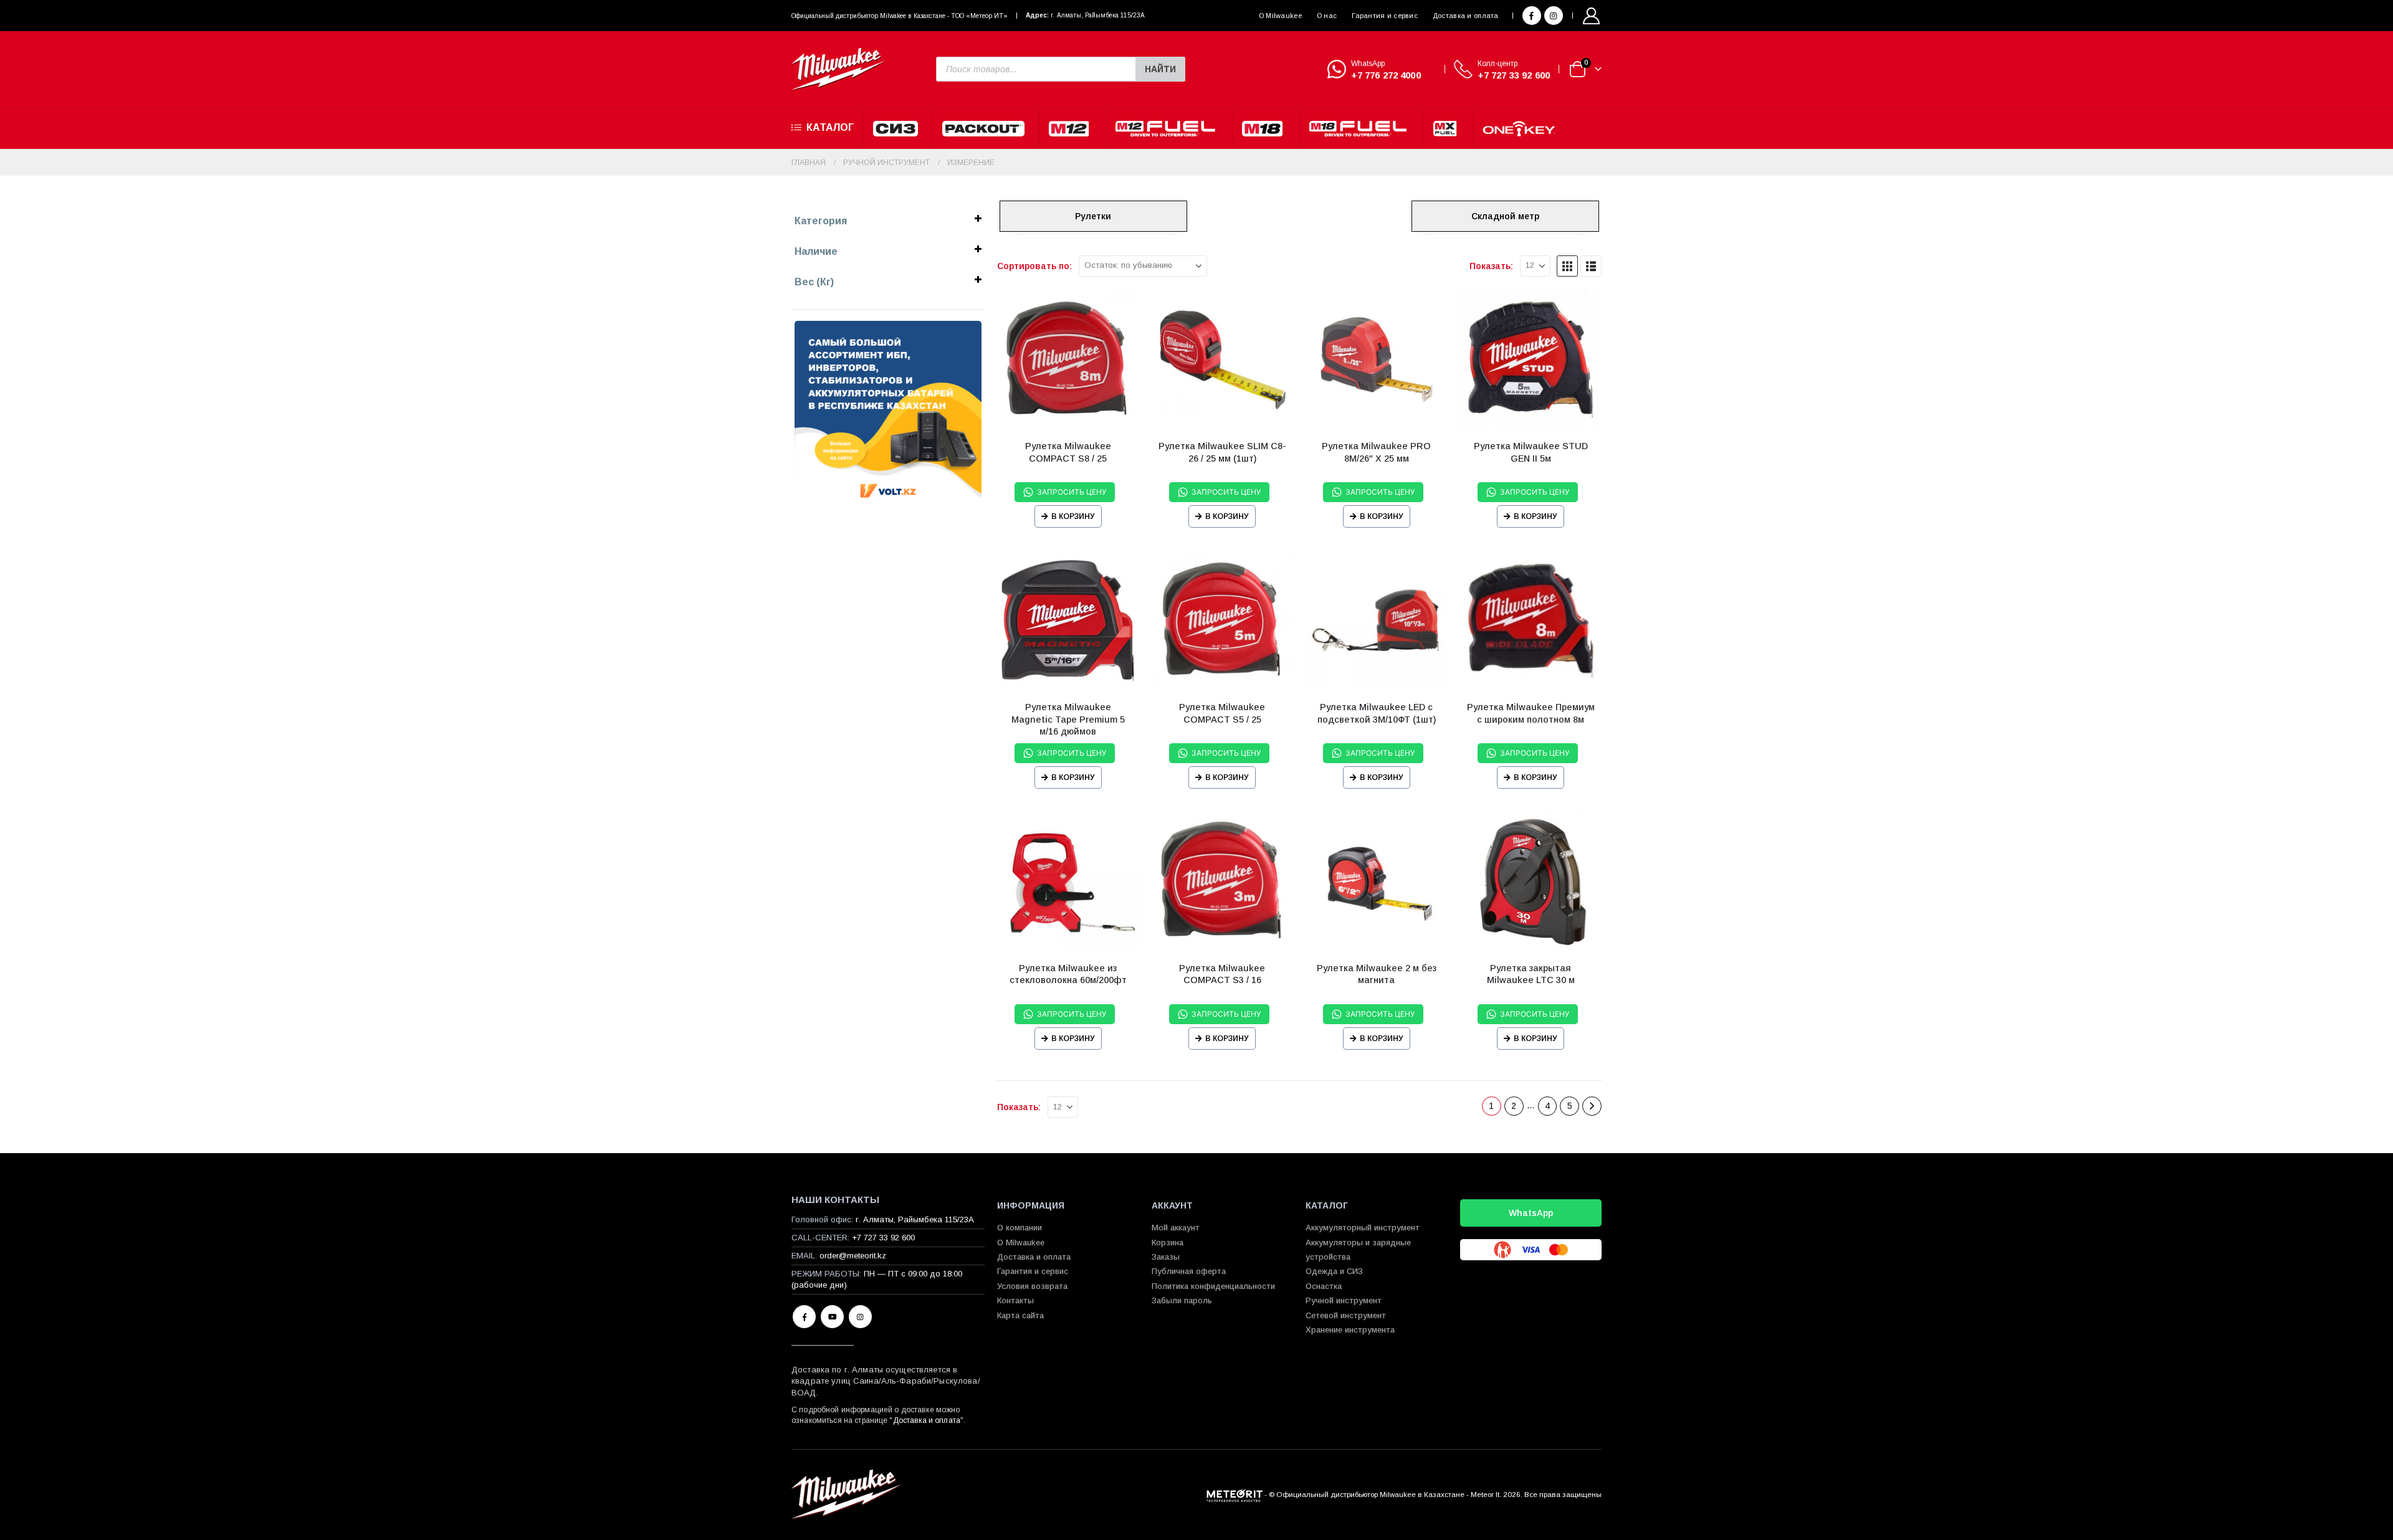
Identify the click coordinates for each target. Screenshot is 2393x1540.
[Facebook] (1532, 16)
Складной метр (1505, 216)
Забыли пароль (1182, 1300)
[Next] (1592, 1106)
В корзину (1073, 516)
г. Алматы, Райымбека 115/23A (1098, 15)
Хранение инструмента (1350, 1330)
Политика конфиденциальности (1213, 1286)
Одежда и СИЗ (1334, 1271)
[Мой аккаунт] (1592, 16)
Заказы (1166, 1257)
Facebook (804, 1317)
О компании (1020, 1228)
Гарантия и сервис (1385, 16)
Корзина (1168, 1243)
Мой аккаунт (1176, 1228)
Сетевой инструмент (1346, 1315)
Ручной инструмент (1344, 1300)
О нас (1327, 16)
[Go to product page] (1068, 360)
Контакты (1015, 1300)
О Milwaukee (1280, 16)
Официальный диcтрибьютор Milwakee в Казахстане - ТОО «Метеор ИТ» (900, 16)
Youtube (832, 1317)
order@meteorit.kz (853, 1256)
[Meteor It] (1235, 1494)
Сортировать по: (1034, 266)
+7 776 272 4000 (1386, 75)
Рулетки (1093, 216)
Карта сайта (1020, 1315)
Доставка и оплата (1466, 16)
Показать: (1491, 266)
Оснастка (1324, 1286)
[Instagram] (1554, 16)
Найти (1160, 69)
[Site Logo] (838, 69)
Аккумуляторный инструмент (1363, 1228)
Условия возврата (1032, 1286)
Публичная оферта (1189, 1271)
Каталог (830, 127)
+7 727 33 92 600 (1514, 75)
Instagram (860, 1317)
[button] (1567, 266)
